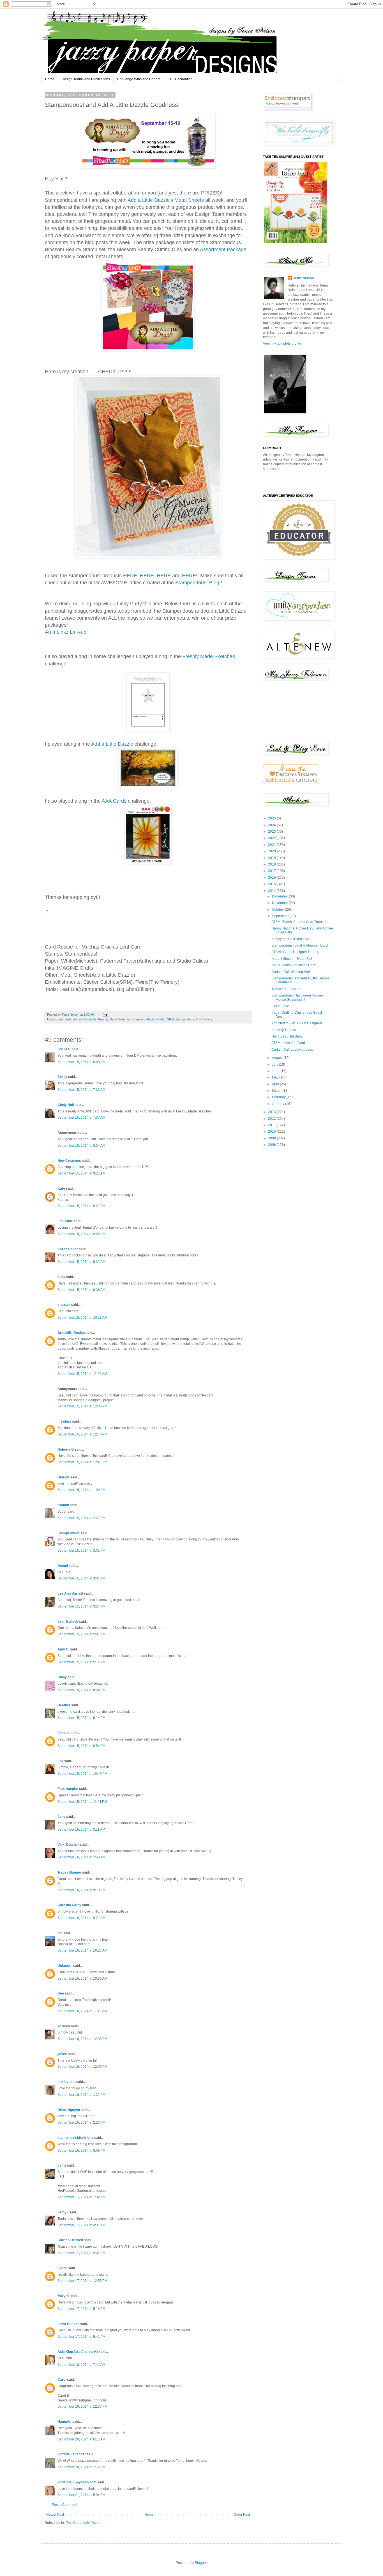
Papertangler (68, 1789)
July (275, 1064)
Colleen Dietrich (70, 2240)
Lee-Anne (65, 1221)
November (280, 903)
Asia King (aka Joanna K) (78, 2352)
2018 (272, 864)
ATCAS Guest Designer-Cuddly (295, 952)
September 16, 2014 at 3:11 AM (81, 1829)
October (278, 910)
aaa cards (65, 1019)
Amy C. (63, 1649)
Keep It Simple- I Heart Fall (292, 959)
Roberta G (66, 1450)
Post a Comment (64, 2505)
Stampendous (69, 1533)
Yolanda (64, 2026)
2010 (272, 1132)
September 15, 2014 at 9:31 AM (81, 1262)
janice (62, 2054)
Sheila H (64, 1049)
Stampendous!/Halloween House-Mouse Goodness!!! (297, 997)
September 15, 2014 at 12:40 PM (82, 1434)
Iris (60, 1933)
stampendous (185, 1019)
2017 (272, 871)
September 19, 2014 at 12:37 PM (82, 2406)
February (279, 1097)
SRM (170, 1019)
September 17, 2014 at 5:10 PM (81, 2309)
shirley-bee (66, 2082)
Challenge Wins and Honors (139, 79)
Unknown (65, 1966)
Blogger (201, 2563)
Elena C (64, 1733)
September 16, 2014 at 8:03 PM (81, 2151)
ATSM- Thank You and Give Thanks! (299, 922)
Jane (61, 1817)
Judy (61, 1277)
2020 (272, 851)
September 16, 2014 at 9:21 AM (81, 1918)
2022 (272, 838)
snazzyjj (64, 1305)
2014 (272, 891)
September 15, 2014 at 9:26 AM (81, 1234)
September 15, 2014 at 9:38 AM (81, 1290)
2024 (272, 825)
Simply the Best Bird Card (291, 939)
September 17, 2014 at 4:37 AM (81, 2225)
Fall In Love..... (282, 1006)
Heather (64, 1705)
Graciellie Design (71, 1333)
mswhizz (64, 1421)
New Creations (69, 1161)
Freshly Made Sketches (209, 656)
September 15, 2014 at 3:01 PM (81, 1551)
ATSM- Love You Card (288, 1043)
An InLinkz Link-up (66, 632)
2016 (272, 878)
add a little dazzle (85, 1019)
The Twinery (204, 1019)
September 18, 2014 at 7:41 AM (81, 2365)
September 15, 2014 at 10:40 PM (82, 1774)
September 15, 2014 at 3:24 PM (81, 1606)
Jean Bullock (68, 1622)
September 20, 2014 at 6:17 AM (81, 2439)
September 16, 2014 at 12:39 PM (82, 2039)
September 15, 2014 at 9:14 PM (81, 1718)
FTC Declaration (180, 79)
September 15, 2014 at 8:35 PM (81, 1690)
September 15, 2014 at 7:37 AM (81, 1118)
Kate (61, 1189)
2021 (272, 845)
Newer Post (55, 2515)
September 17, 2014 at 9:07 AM (81, 2253)
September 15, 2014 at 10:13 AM (82, 1318)
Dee (61, 1993)
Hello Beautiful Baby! (287, 1036)
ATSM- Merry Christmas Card (294, 965)
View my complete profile (282, 344)
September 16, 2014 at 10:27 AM (82, 1950)
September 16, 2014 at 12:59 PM (82, 2067)
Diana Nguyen (69, 2110)
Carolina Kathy (69, 1905)
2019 (272, 858)
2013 (272, 1112)
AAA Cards (114, 801)
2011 (272, 1125)
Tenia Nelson (304, 278)
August (278, 1058)
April (276, 1084)
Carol (62, 2380)
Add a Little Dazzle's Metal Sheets (166, 200)
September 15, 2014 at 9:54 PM (81, 1746)
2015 (272, 884)
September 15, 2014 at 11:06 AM (82, 1374)
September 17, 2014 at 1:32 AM (81, 2197)
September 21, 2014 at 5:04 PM (81, 2495)
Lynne (62, 2268)
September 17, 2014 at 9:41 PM (81, 2337)
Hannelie (64, 2422)
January (279, 1104)
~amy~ (63, 2212)
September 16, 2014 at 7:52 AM (81, 1857)
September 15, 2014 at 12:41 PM (82, 1462)
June (276, 1071)
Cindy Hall (66, 1105)
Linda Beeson (68, 2324)
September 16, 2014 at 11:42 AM (82, 2011)
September (281, 916)
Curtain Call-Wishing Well (291, 972)
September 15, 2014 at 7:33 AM (81, 1090)
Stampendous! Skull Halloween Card (300, 945)
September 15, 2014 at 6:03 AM (81, 1062)
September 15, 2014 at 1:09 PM (81, 1490)
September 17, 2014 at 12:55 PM (82, 2281)
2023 (272, 832)
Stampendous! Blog (197, 583)
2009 (272, 1138)
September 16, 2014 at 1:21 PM (81, 2095)
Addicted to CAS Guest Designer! (297, 1023)
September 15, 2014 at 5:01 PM (81, 1634)
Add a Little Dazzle (112, 744)
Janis (62, 2165)
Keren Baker (68, 1249)
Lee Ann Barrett (70, 1593)
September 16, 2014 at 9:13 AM (81, 1890)
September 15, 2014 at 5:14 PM (81, 1662)
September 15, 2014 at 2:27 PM (81, 1518)
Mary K (63, 2296)
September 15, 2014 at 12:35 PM (82, 1406)
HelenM (64, 1477)
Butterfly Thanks (284, 1030)
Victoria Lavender (72, 2454)
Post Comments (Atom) (83, 2523)
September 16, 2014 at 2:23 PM (81, 2122)
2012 (272, 1119)
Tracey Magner (69, 1872)
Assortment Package (223, 249)
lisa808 (63, 1505)
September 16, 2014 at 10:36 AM (82, 1979)
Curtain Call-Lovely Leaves (292, 1050)
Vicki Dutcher (68, 1845)
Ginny (62, 1677)
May (276, 1077)
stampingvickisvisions (75, 2138)
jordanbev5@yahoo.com (77, 2482)
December (280, 896)
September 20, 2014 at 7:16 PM (81, 2467)
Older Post (242, 2515)
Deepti (63, 1566)
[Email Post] (105, 1015)
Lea (60, 1761)
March (277, 1091)
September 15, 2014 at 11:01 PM (82, 1802)
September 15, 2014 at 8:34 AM (81, 1146)
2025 (272, 818)
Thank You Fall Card (287, 989)
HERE (130, 576)
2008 (272, 1145)
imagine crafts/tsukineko (149, 1019)
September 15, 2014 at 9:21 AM (81, 1173)
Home (50, 79)
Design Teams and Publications (86, 79)
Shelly (62, 1077)
